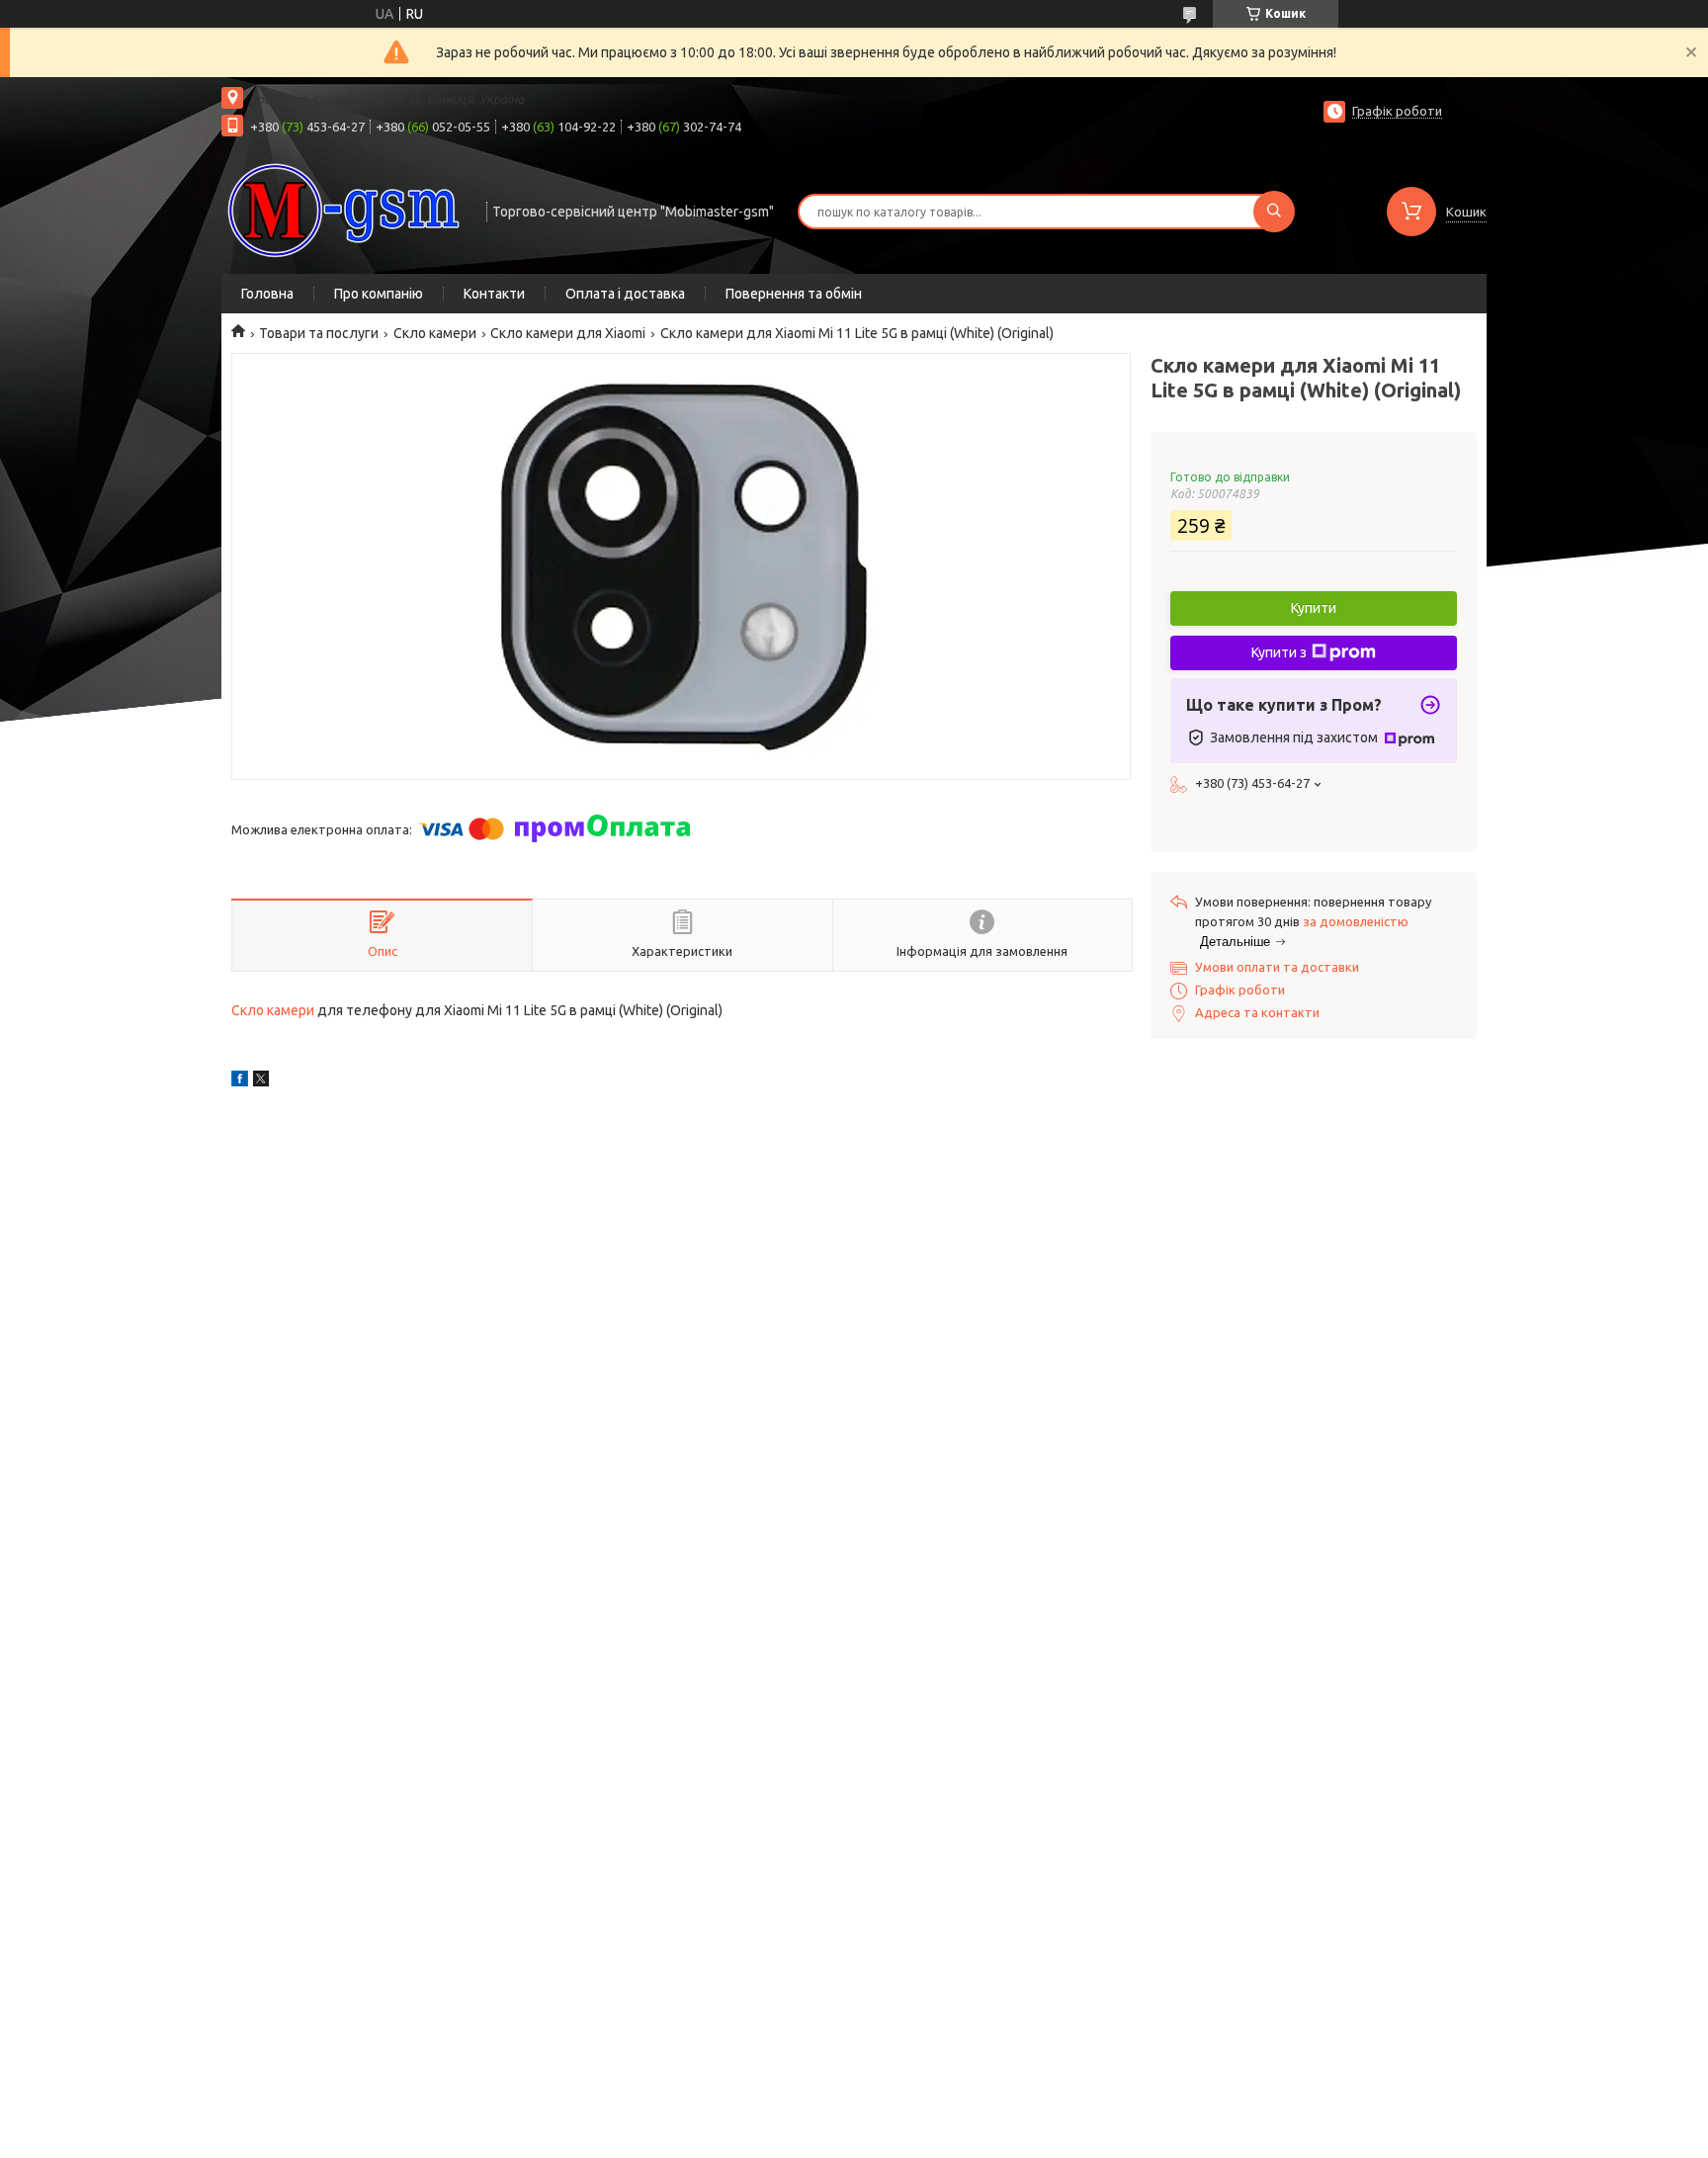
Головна (267, 294)
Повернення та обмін (794, 294)
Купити (1314, 608)
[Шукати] (1274, 212)
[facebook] (240, 1081)
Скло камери (435, 333)
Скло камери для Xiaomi (568, 333)
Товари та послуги (319, 333)
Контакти (494, 294)
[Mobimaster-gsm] (345, 210)
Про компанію (379, 294)
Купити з (1279, 652)
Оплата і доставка (625, 294)
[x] (261, 1081)
